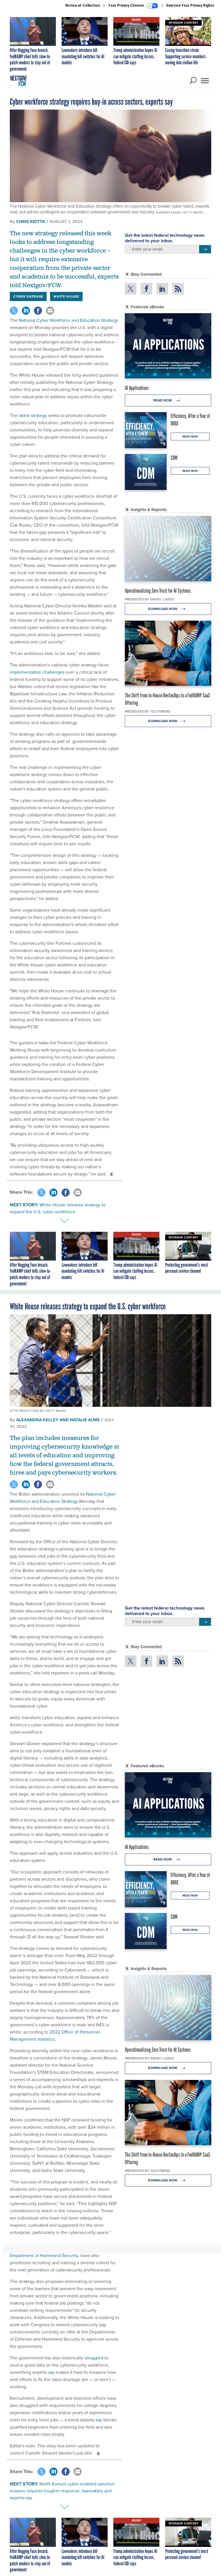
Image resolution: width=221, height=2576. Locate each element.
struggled (94, 2358)
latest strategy (33, 415)
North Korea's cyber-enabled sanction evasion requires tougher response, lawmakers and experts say (62, 2491)
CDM (174, 458)
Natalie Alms (85, 1420)
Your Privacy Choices (126, 5)
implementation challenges (37, 672)
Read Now (163, 400)
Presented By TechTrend (147, 711)
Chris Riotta (31, 221)
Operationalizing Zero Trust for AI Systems (158, 591)
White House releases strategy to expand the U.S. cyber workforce (58, 1208)
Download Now (163, 609)
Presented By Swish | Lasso (149, 599)
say (51, 2372)
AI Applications (137, 388)
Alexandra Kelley (37, 1420)
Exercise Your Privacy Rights (190, 5)
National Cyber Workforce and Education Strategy (68, 320)
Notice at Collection (83, 5)
